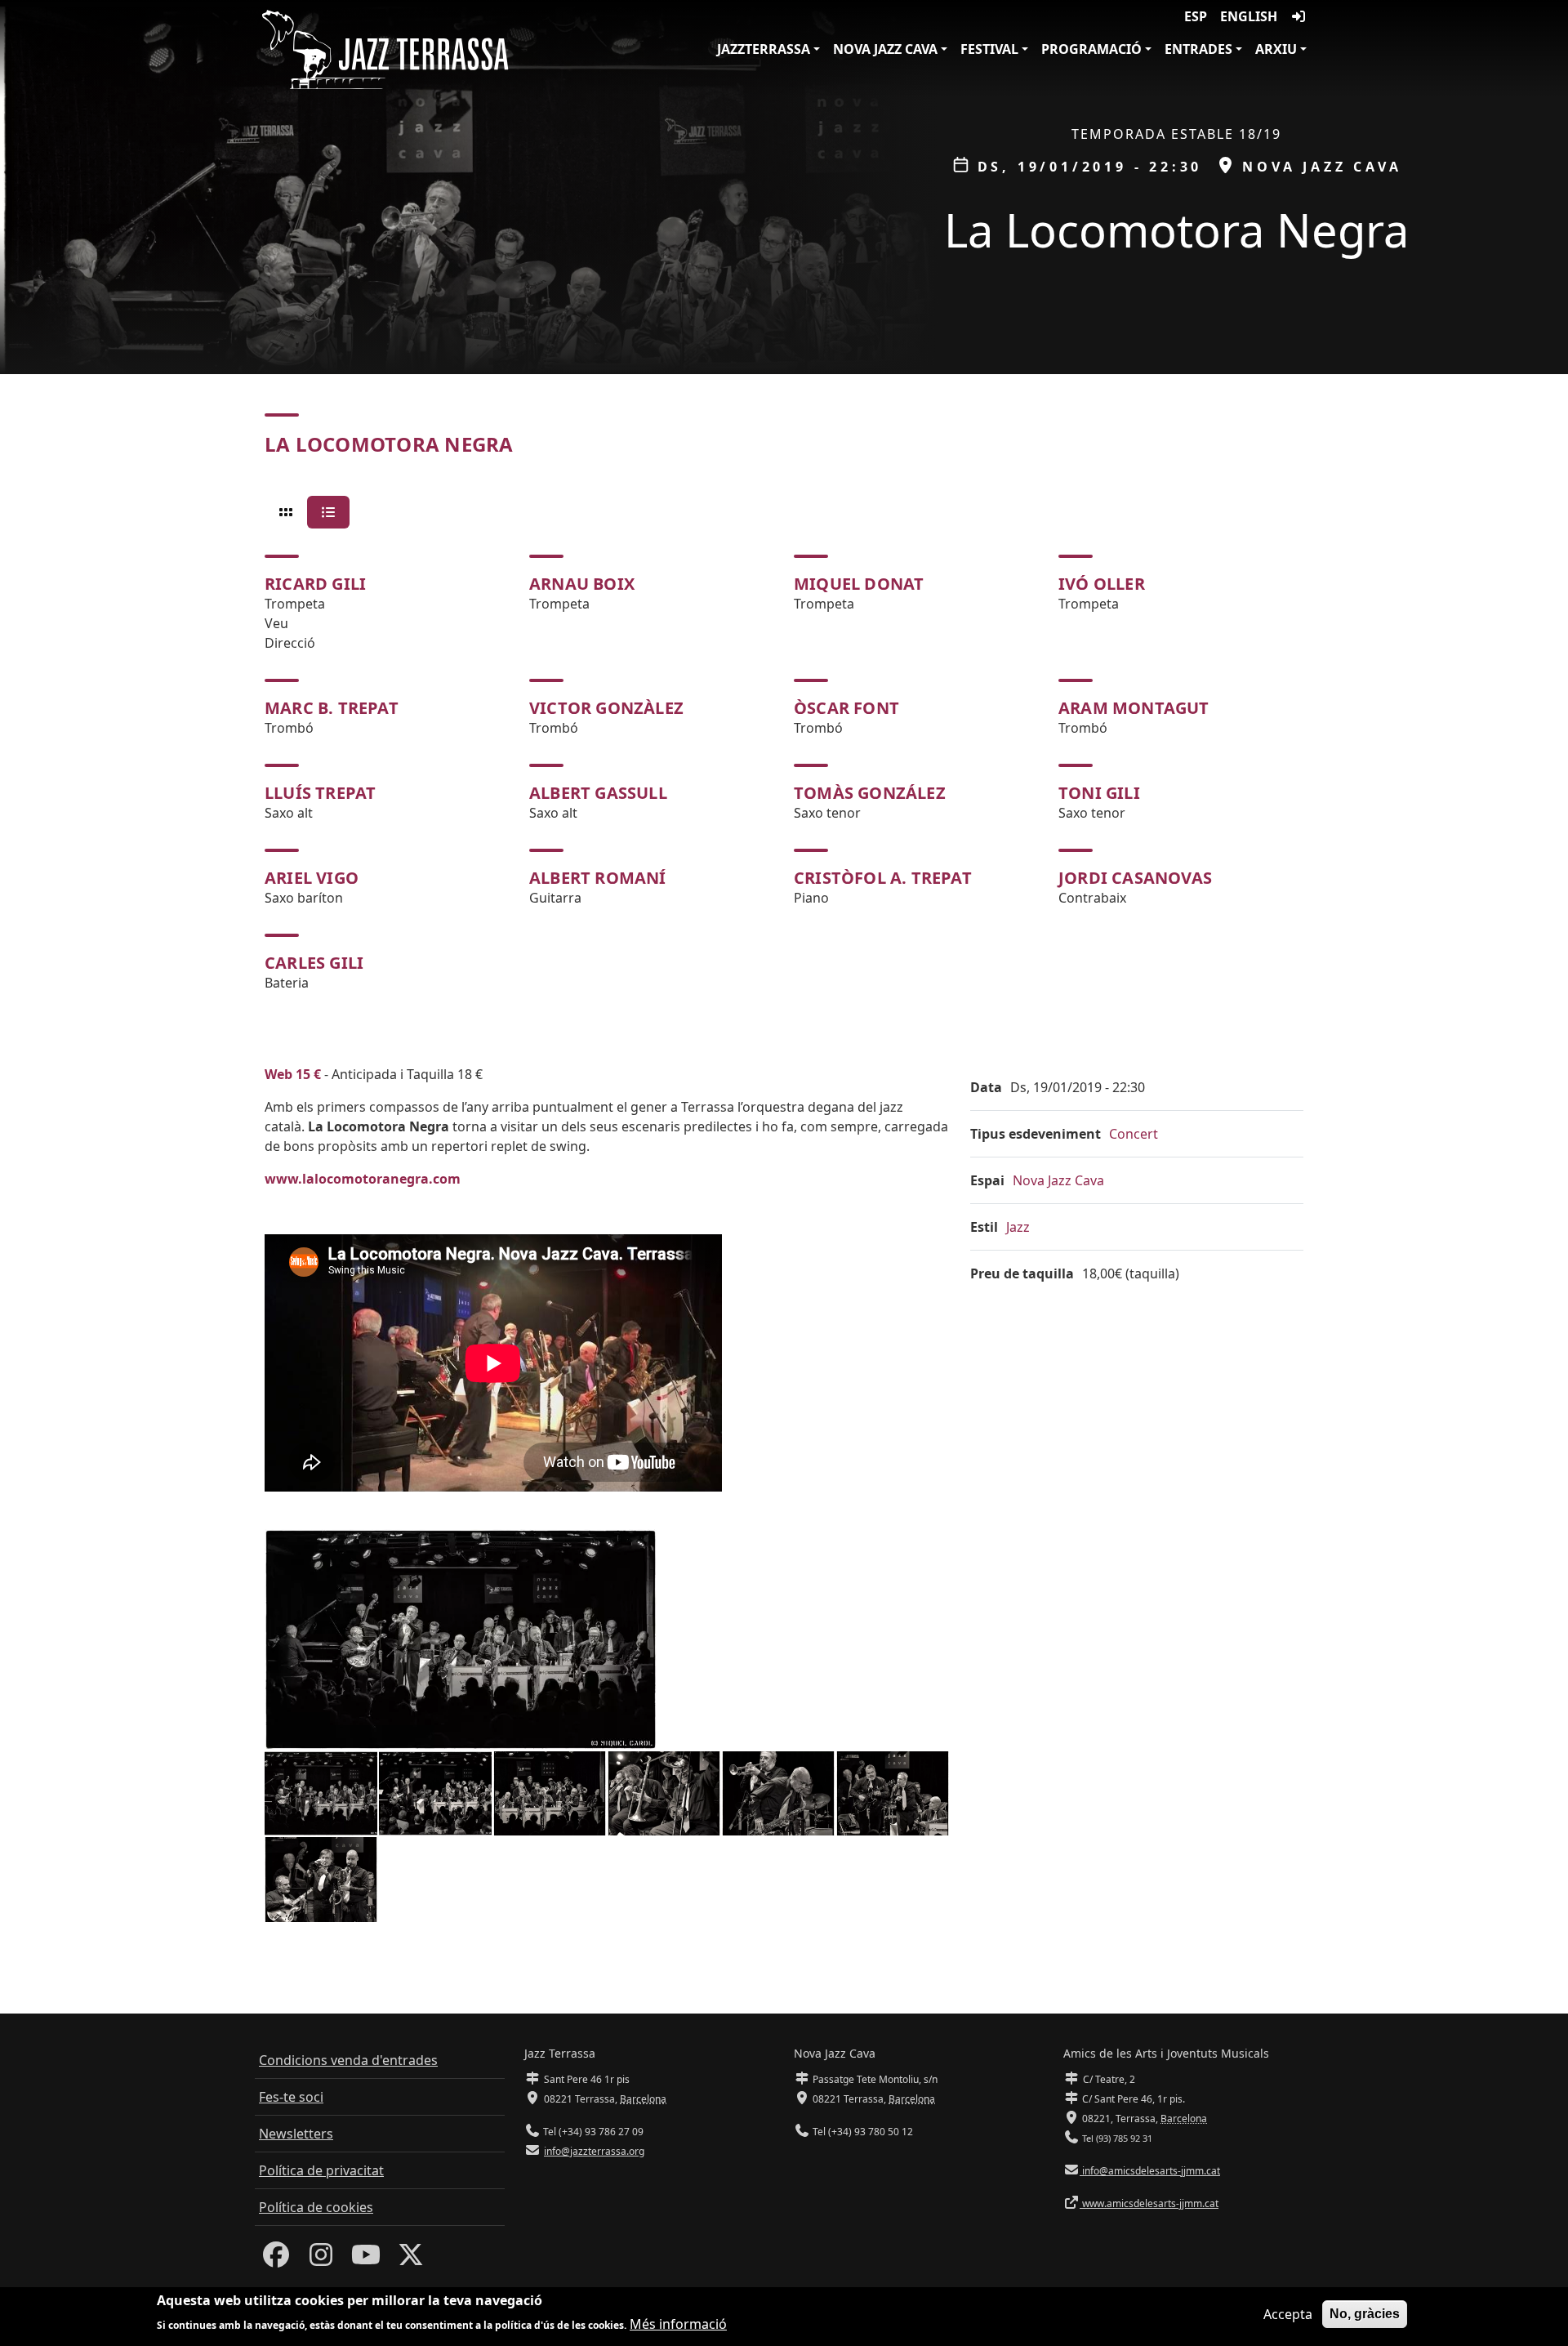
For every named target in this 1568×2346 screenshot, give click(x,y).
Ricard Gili (315, 584)
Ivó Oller (1102, 584)
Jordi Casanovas (1135, 878)
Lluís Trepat (320, 793)
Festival (989, 49)
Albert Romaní (598, 878)
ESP (1196, 16)
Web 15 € (293, 1074)
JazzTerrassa (764, 49)
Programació (1091, 49)
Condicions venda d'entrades (348, 2060)
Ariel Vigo (312, 878)
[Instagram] (321, 2259)
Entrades (1198, 49)
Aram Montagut (1134, 708)
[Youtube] (366, 2259)
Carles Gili (314, 963)
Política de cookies (316, 2207)
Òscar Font (846, 708)
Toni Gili (1099, 793)
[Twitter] (411, 2259)
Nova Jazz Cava (885, 49)
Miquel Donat (859, 584)
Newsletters (296, 2134)
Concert (1134, 1134)
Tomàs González (870, 793)
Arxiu (1276, 49)
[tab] (286, 512)
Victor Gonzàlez (606, 708)
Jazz (1018, 1227)
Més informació (678, 2323)
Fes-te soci (291, 2097)
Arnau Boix (582, 584)
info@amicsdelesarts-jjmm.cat (1150, 2171)
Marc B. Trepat (332, 708)
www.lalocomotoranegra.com (363, 1179)
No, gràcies (1365, 2314)
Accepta (1288, 2314)
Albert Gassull (598, 793)
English (1249, 16)
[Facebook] (276, 2259)
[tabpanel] (784, 774)
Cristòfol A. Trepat (883, 878)
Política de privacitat (321, 2170)
